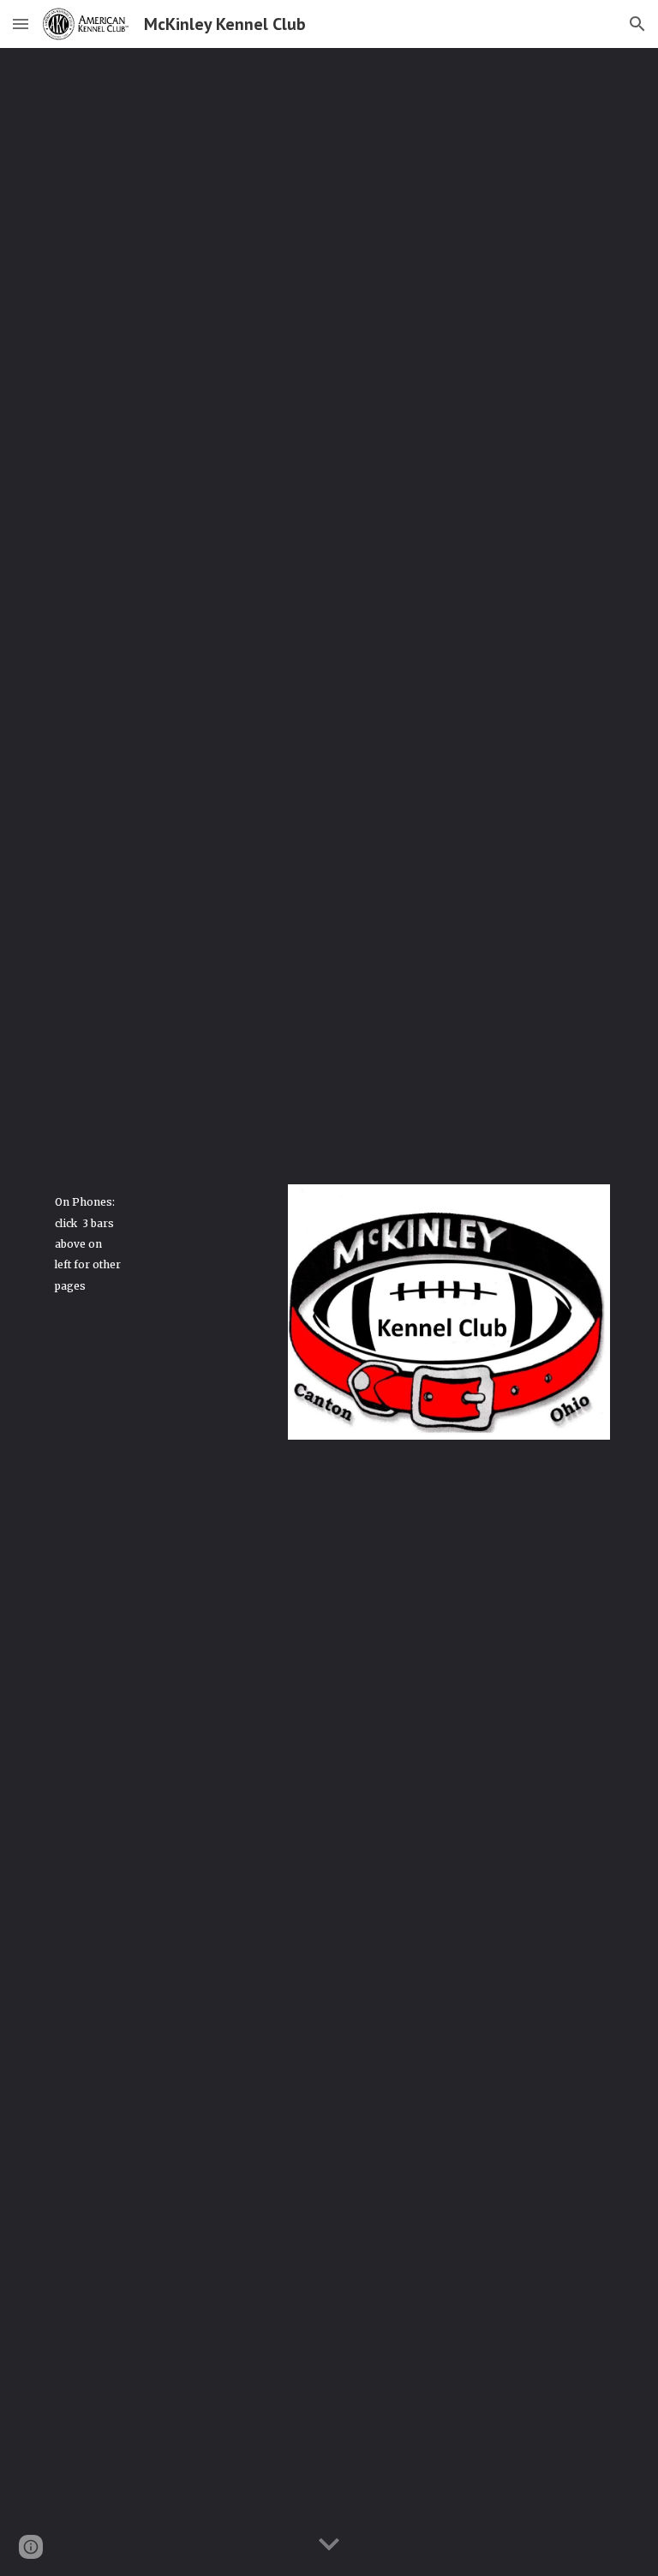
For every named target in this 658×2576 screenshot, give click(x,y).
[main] (89, 1243)
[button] (21, 24)
